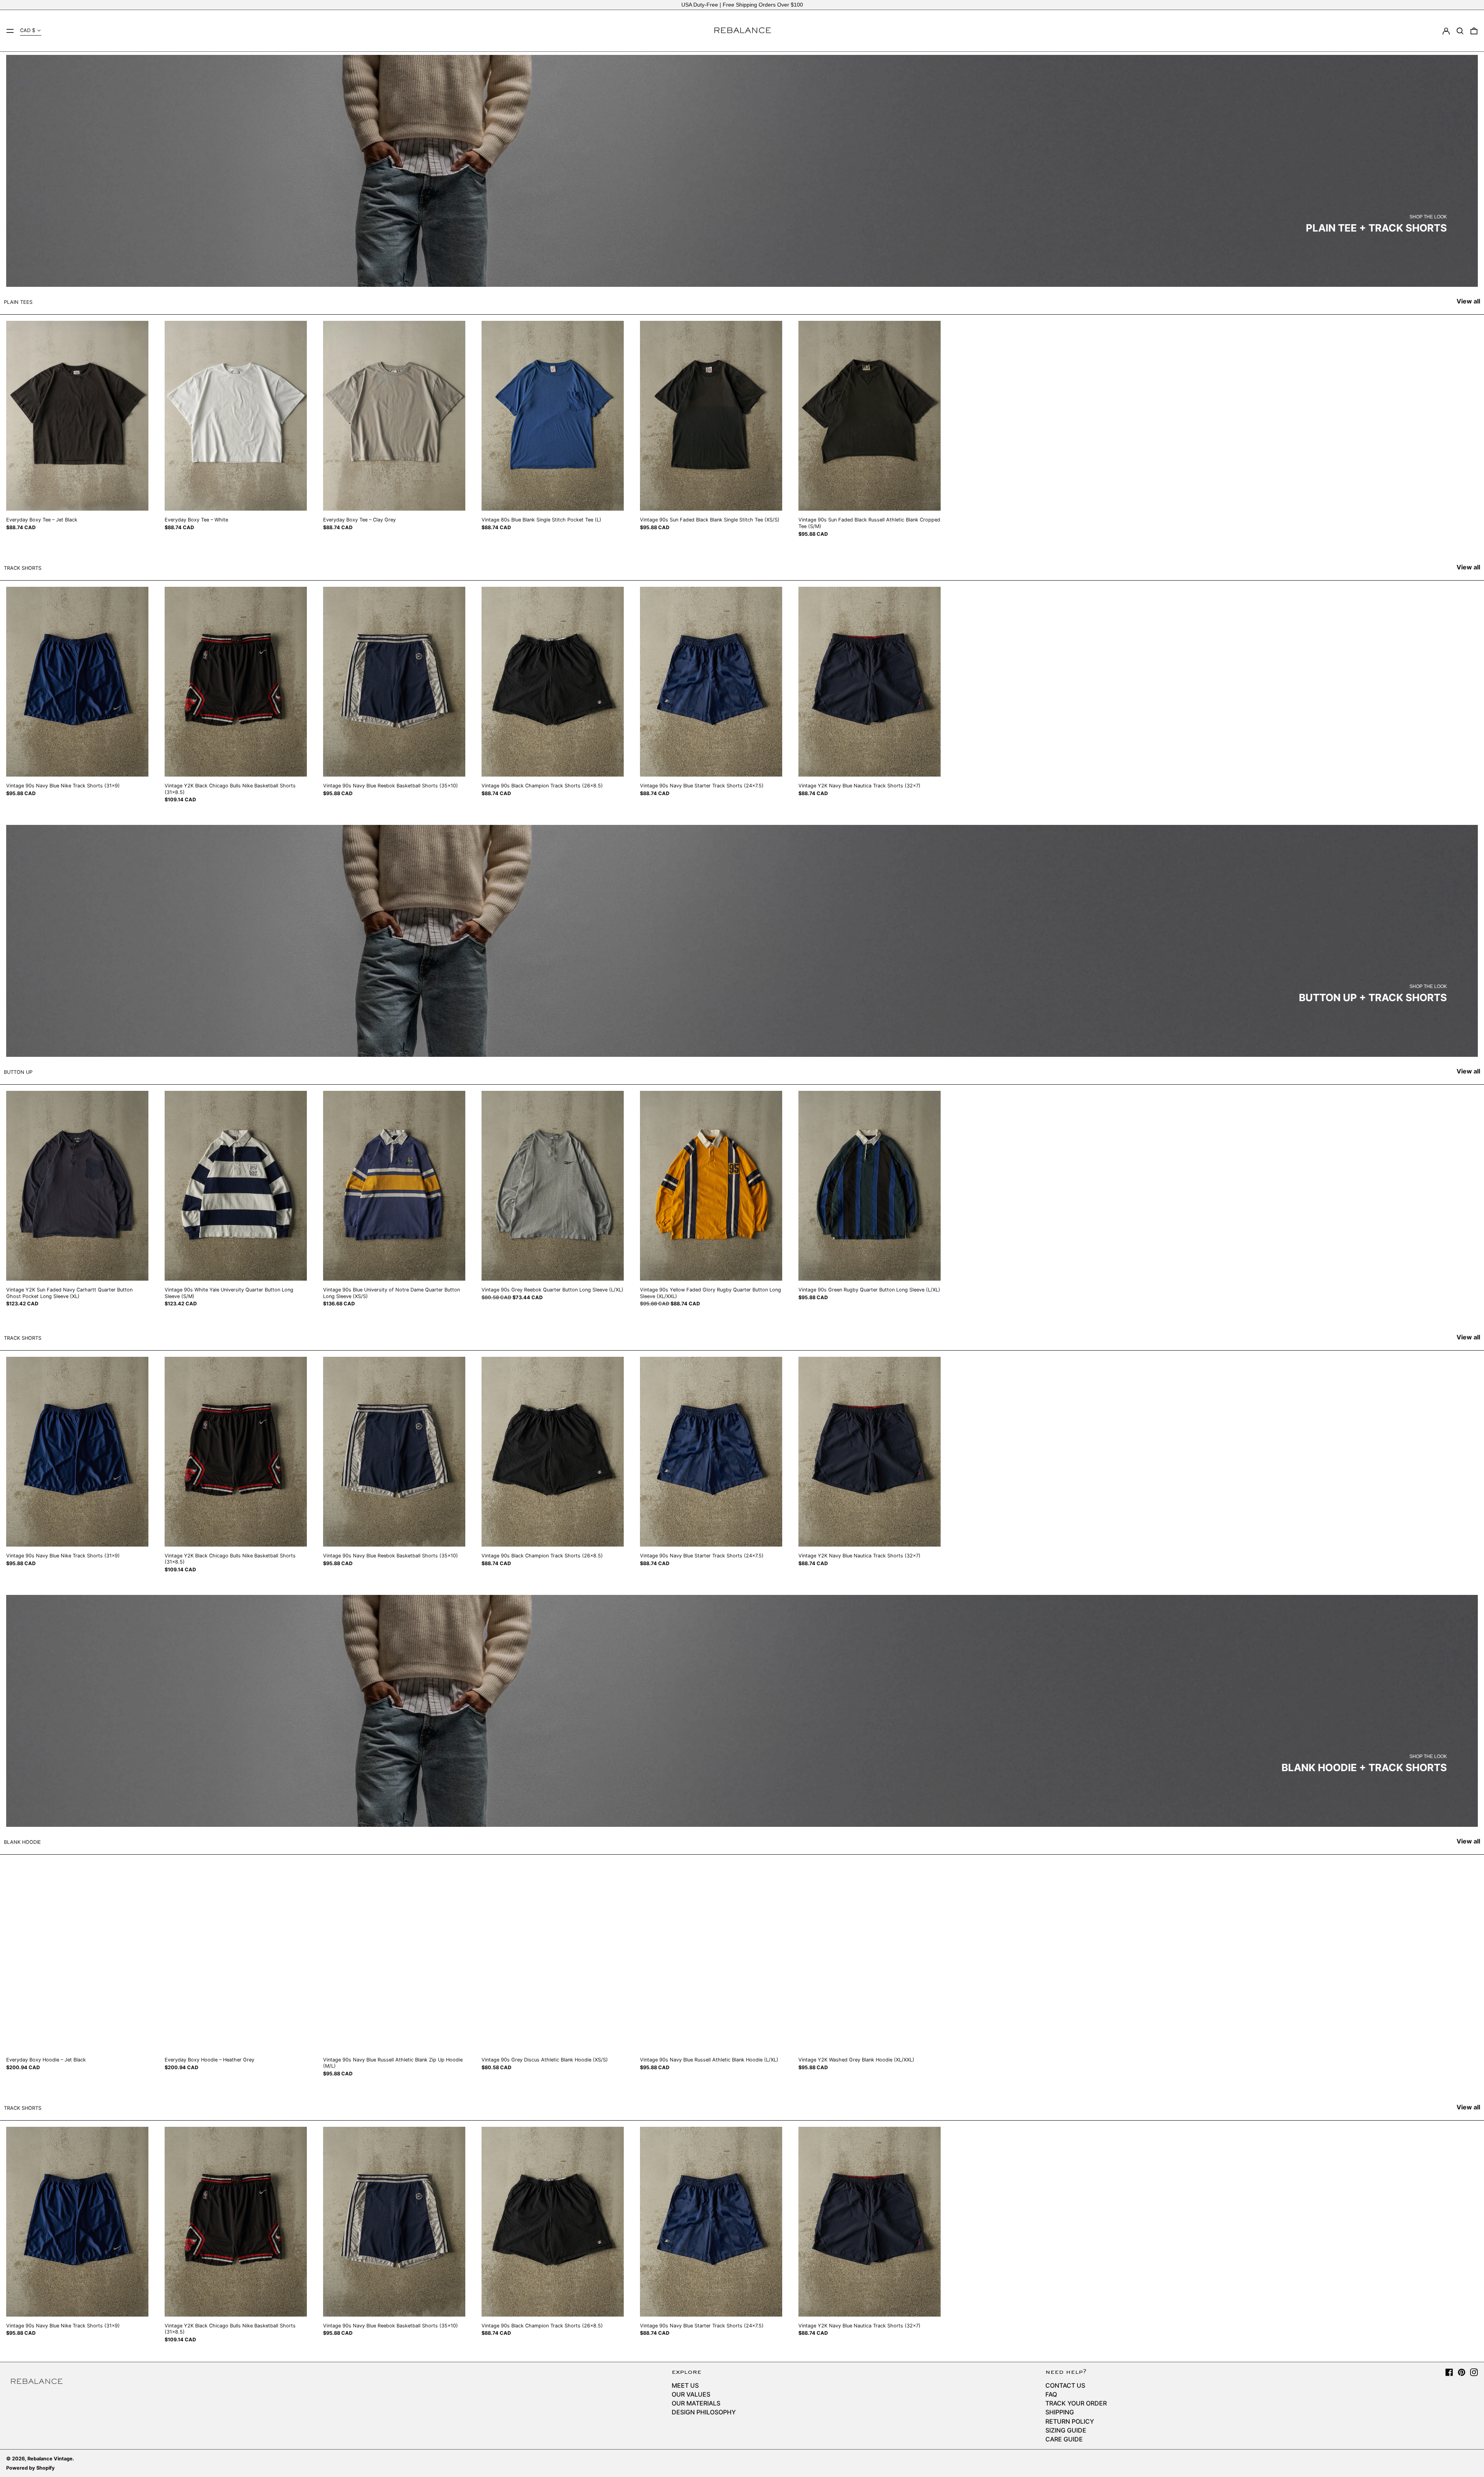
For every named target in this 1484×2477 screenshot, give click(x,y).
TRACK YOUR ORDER (1076, 2403)
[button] (1460, 31)
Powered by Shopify (31, 2468)
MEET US (685, 2385)
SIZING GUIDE (1066, 2430)
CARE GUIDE (1064, 2439)
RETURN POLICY (1070, 2421)
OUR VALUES (691, 2394)
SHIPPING (1060, 2412)
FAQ (1051, 2394)
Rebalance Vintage (50, 2459)
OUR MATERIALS (696, 2403)
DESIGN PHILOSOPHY (704, 2412)
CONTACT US (1065, 2385)
